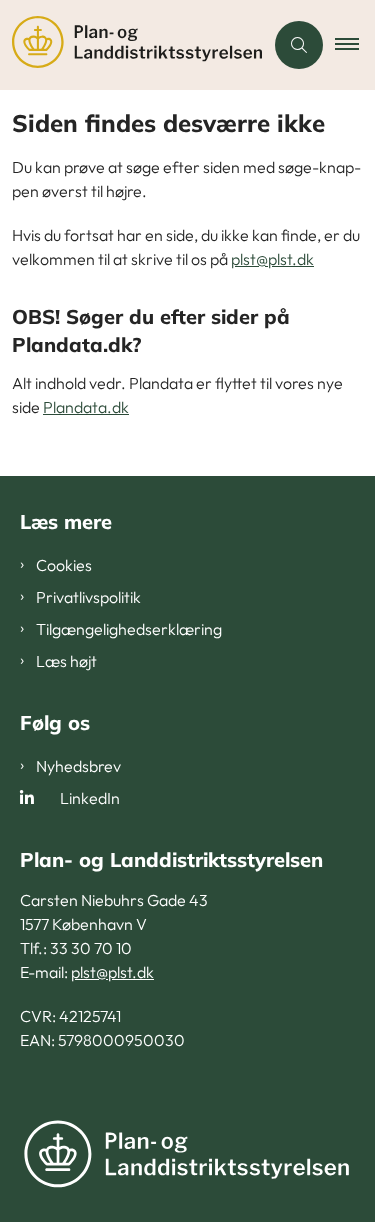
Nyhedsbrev (78, 766)
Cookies (64, 565)
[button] (355, 45)
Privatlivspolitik (88, 597)
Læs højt (66, 661)
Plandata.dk (86, 407)
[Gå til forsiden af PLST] (131, 45)
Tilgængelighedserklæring (129, 629)
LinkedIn (90, 798)
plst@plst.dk (272, 259)
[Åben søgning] (299, 45)
